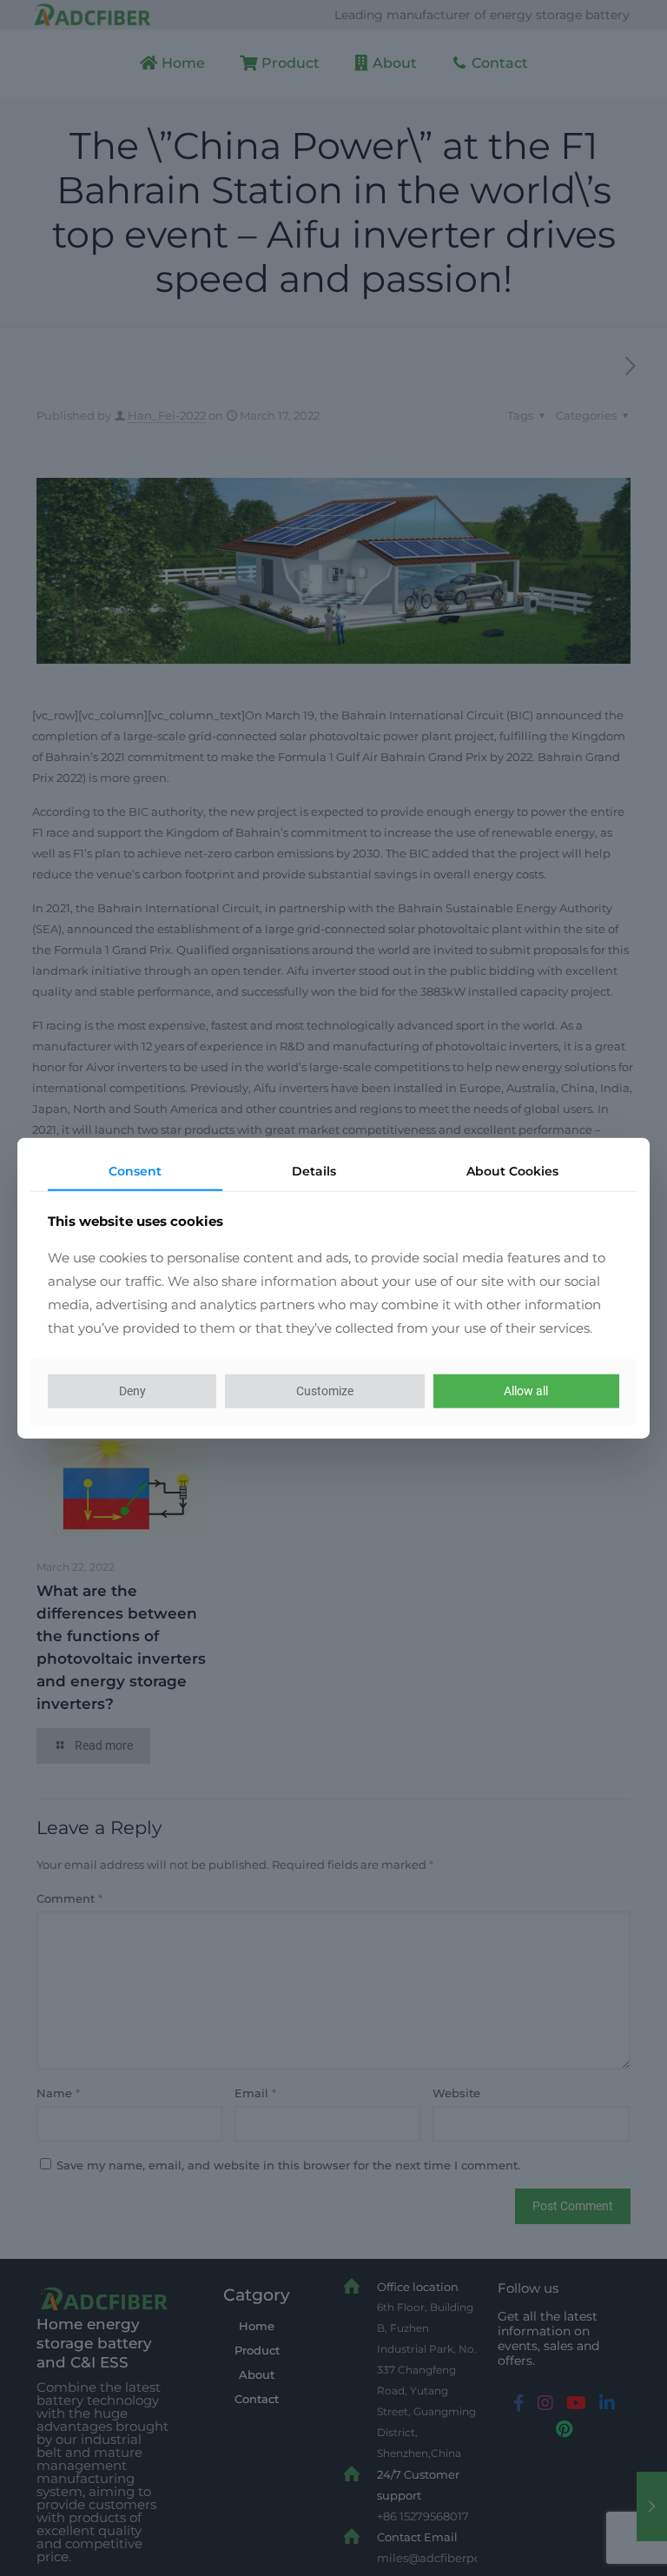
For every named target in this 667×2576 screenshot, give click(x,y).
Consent (135, 1170)
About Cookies (512, 1170)
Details (314, 1170)
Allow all (526, 1391)
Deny (132, 1391)
